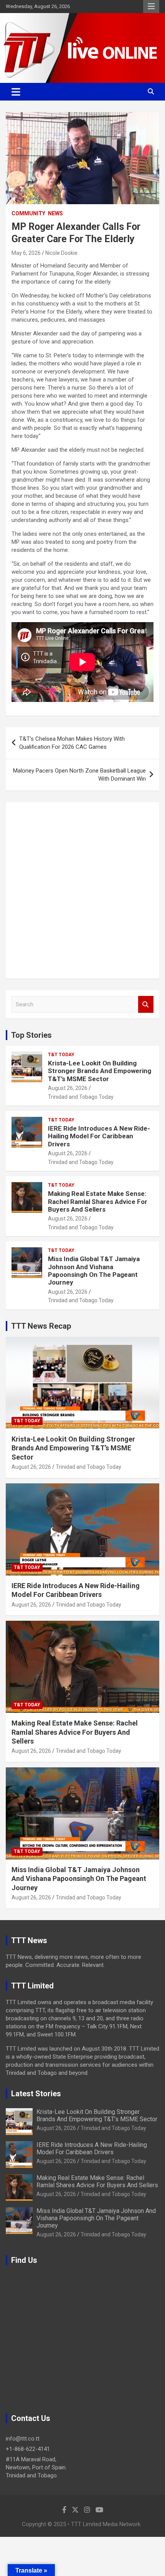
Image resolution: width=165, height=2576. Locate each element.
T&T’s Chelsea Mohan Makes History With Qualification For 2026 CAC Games (72, 743)
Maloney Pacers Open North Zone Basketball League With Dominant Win (79, 775)
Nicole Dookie (61, 253)
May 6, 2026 (26, 253)
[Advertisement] (82, 890)
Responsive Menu (151, 7)
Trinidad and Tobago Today (81, 1097)
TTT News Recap (41, 1326)
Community (28, 213)
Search (146, 1005)
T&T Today (61, 1055)
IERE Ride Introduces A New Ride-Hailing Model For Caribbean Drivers (99, 1136)
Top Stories (31, 1035)
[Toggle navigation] (16, 92)
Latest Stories (36, 2094)
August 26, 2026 (68, 1088)
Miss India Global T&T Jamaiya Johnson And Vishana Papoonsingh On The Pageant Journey (94, 1271)
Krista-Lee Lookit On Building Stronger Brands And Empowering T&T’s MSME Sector (100, 1071)
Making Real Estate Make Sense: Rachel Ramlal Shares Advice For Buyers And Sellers (98, 1201)
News (55, 213)
